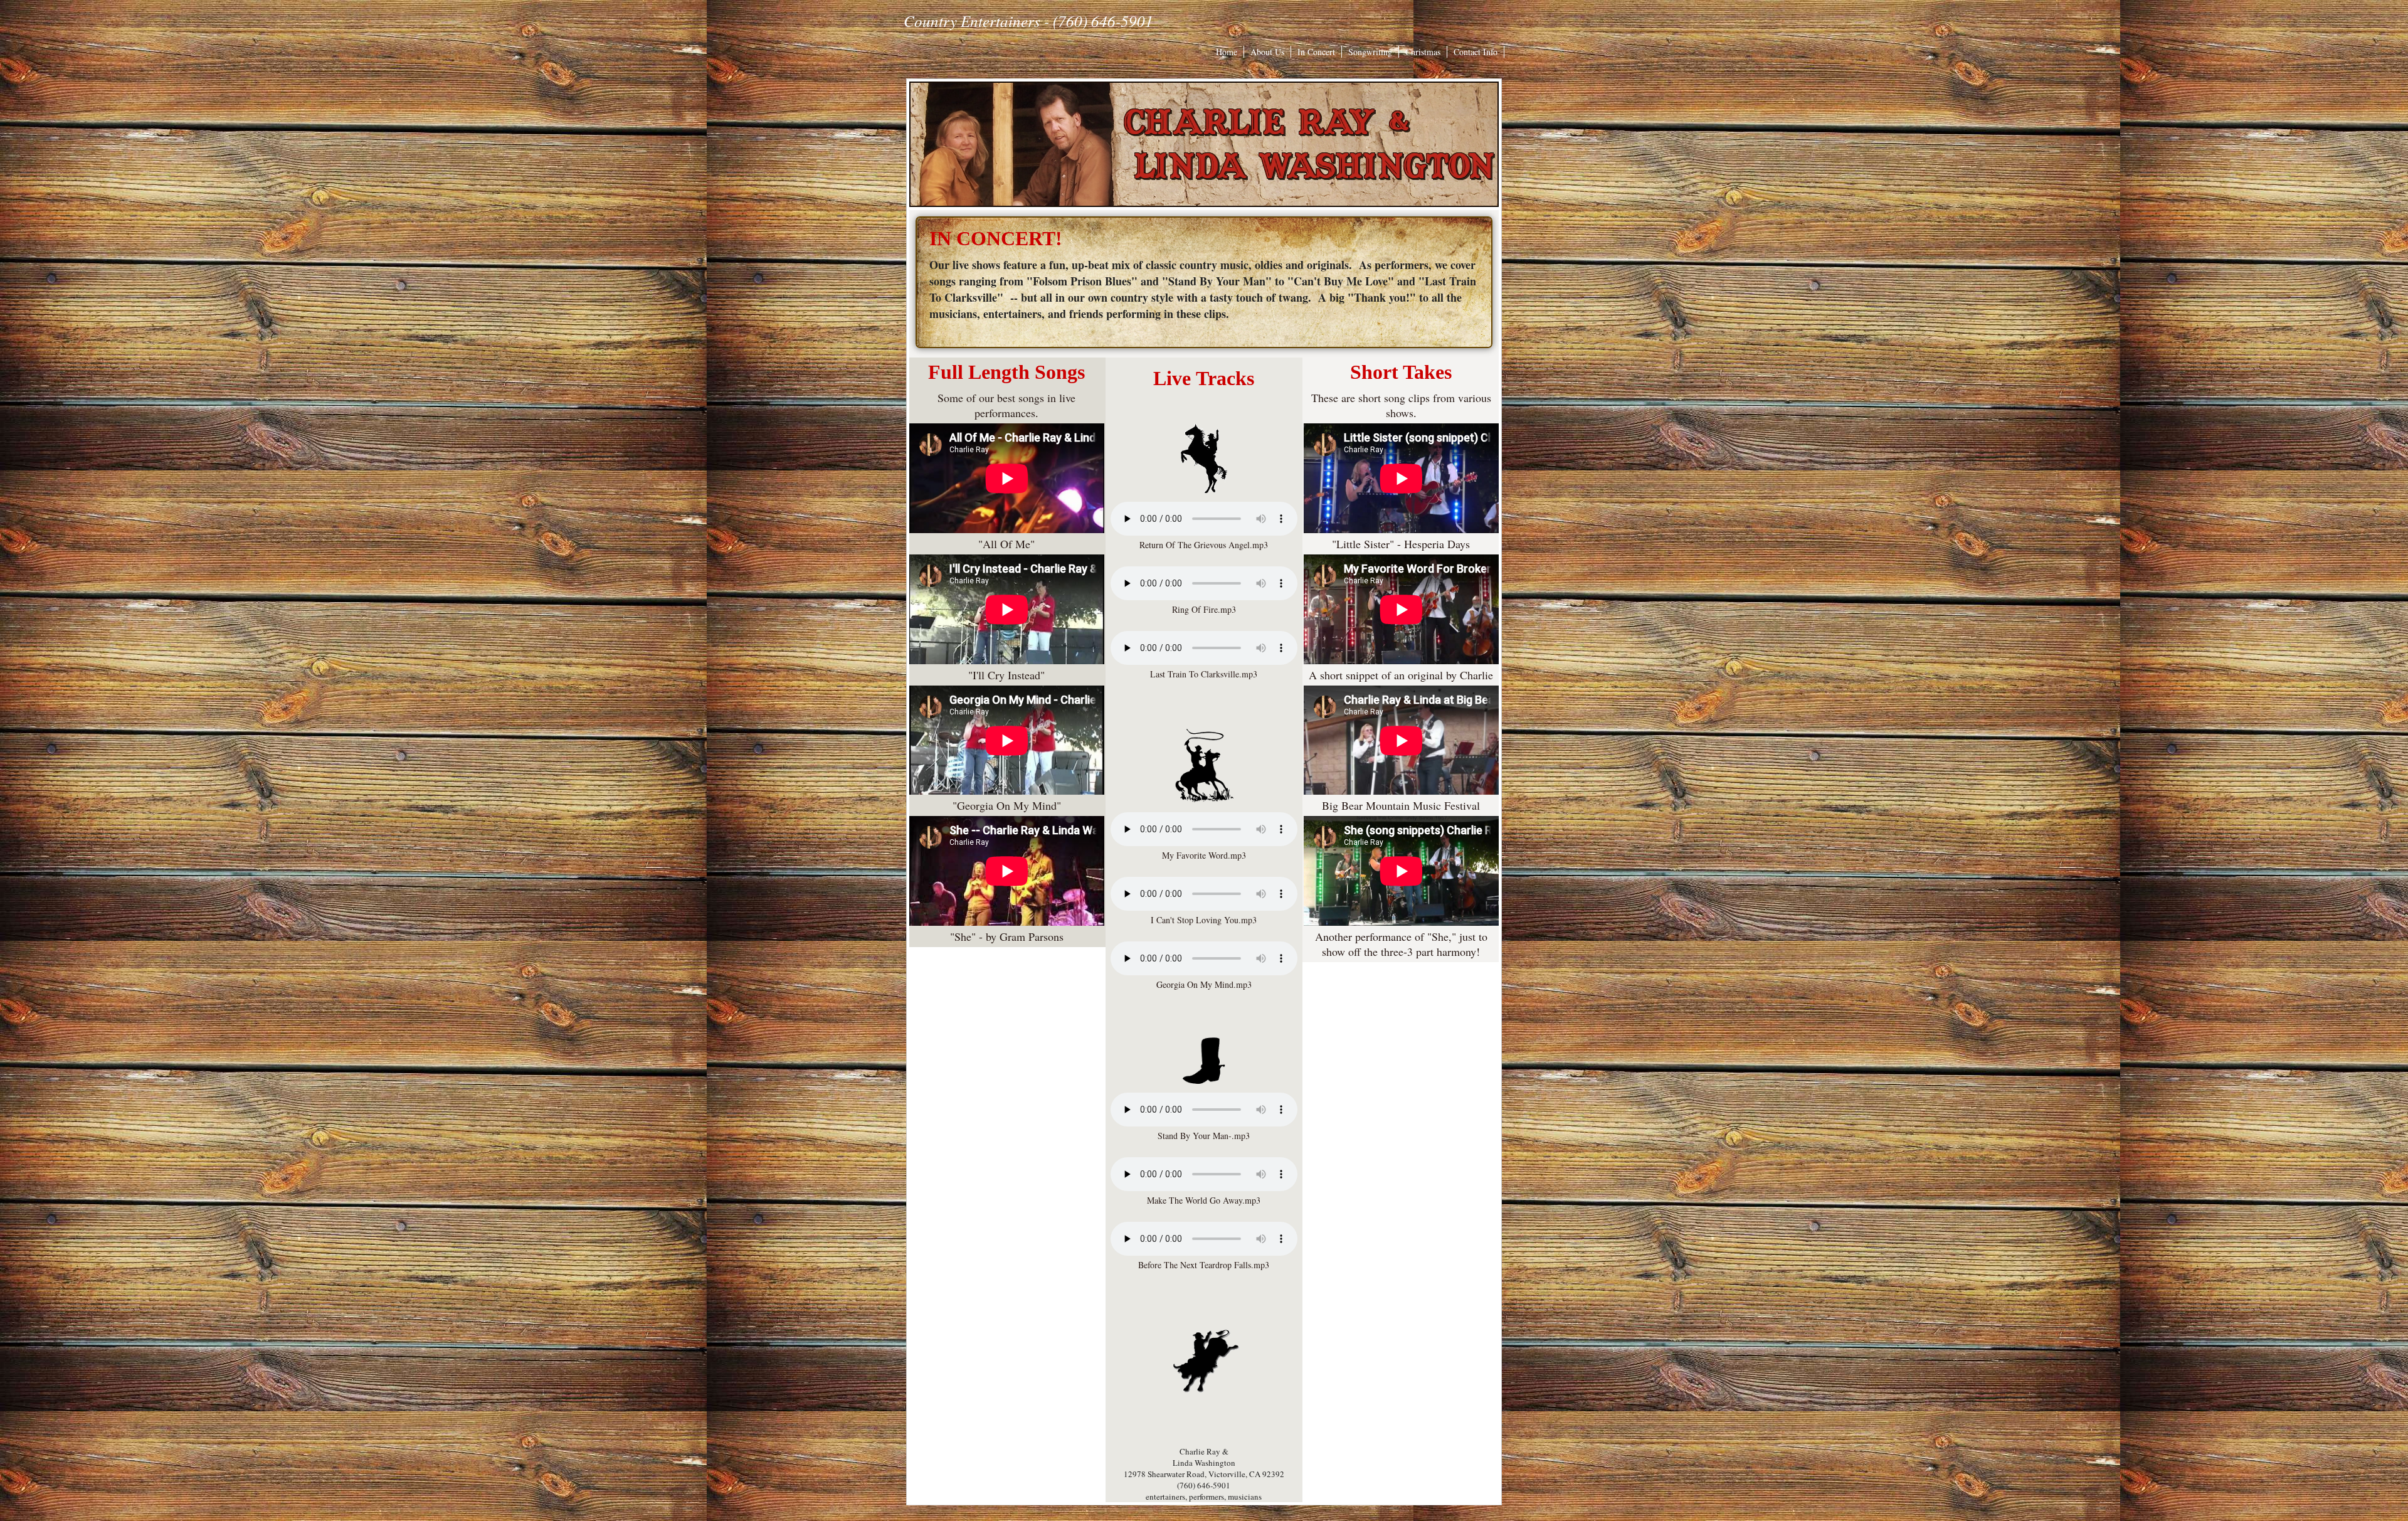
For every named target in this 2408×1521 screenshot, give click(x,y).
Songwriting (1370, 52)
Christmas (1423, 52)
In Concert (1316, 52)
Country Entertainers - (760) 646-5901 (1028, 21)
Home (1227, 52)
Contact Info (1476, 52)
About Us (1267, 52)
